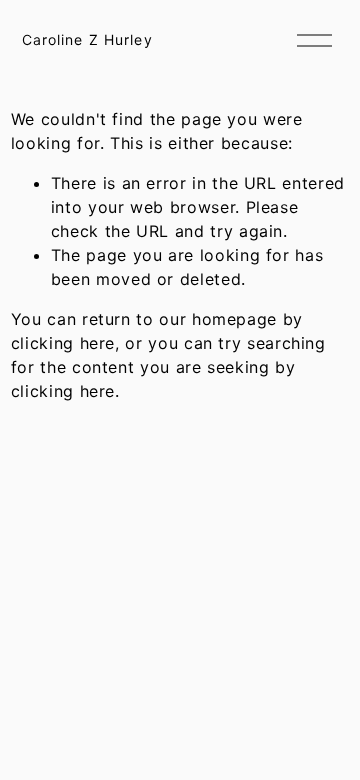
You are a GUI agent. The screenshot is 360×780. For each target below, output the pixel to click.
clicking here (63, 343)
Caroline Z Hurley (87, 39)
